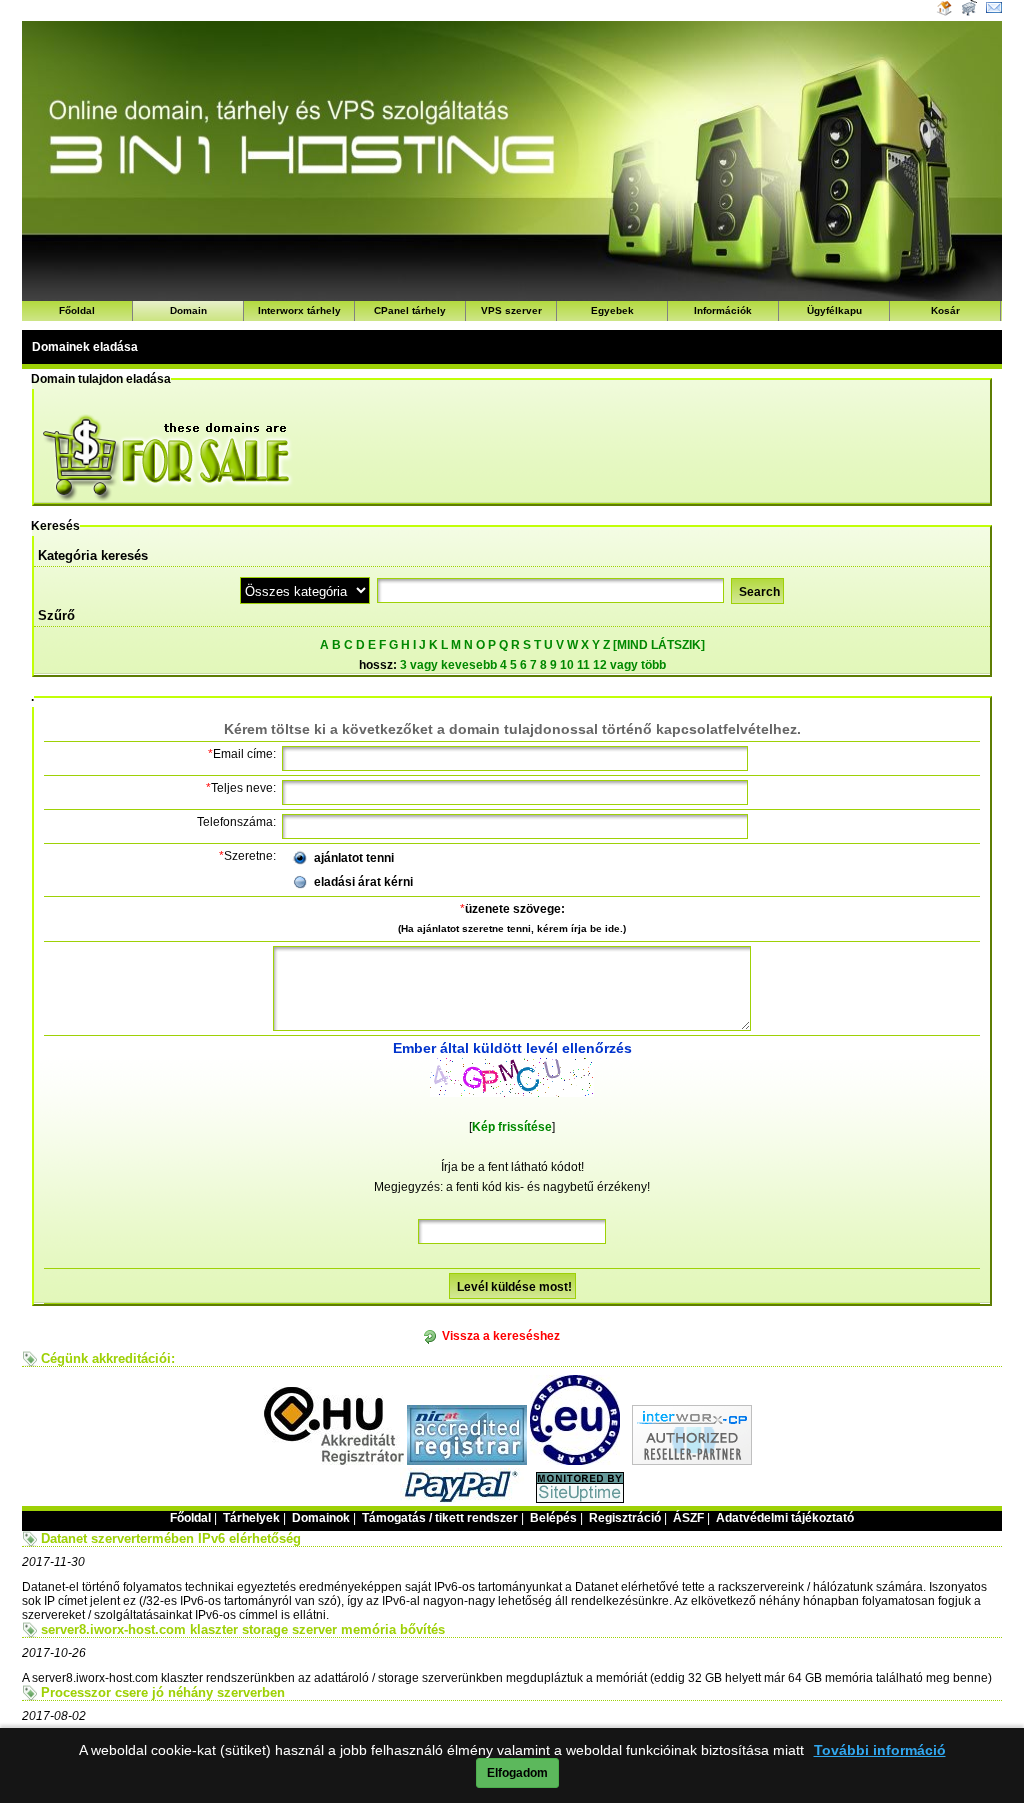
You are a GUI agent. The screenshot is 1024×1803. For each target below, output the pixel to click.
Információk (723, 310)
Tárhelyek (251, 1518)
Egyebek (612, 310)
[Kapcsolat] (994, 12)
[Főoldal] (944, 12)
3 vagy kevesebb (448, 665)
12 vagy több (629, 665)
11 (583, 665)
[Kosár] (967, 12)
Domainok (321, 1518)
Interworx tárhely (299, 310)
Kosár (945, 310)
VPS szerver (511, 310)
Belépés (553, 1518)
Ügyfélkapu (834, 310)
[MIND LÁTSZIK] (659, 645)
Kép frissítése (512, 1127)
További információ (880, 1750)
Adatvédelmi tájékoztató (785, 1518)
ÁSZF (688, 1518)
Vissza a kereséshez (501, 1336)
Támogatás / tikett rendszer (440, 1518)
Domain (188, 310)
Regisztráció (625, 1518)
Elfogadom (517, 1773)
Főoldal (77, 310)
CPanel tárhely (410, 310)
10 (567, 665)
